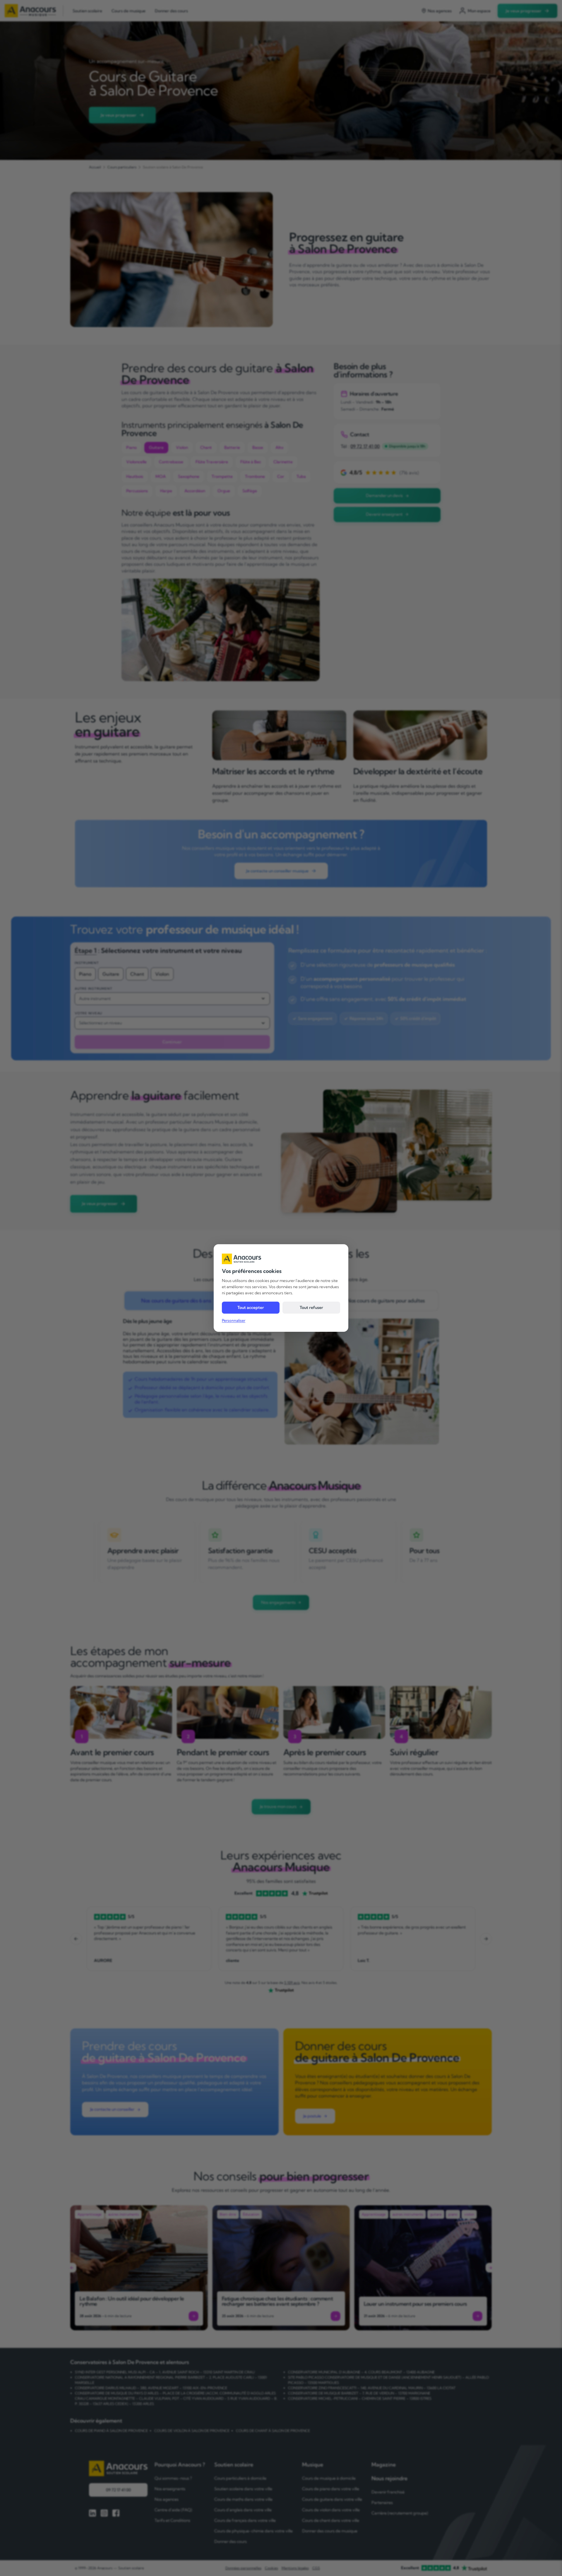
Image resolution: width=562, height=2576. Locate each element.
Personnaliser (234, 1320)
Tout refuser (311, 1307)
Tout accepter (251, 1307)
